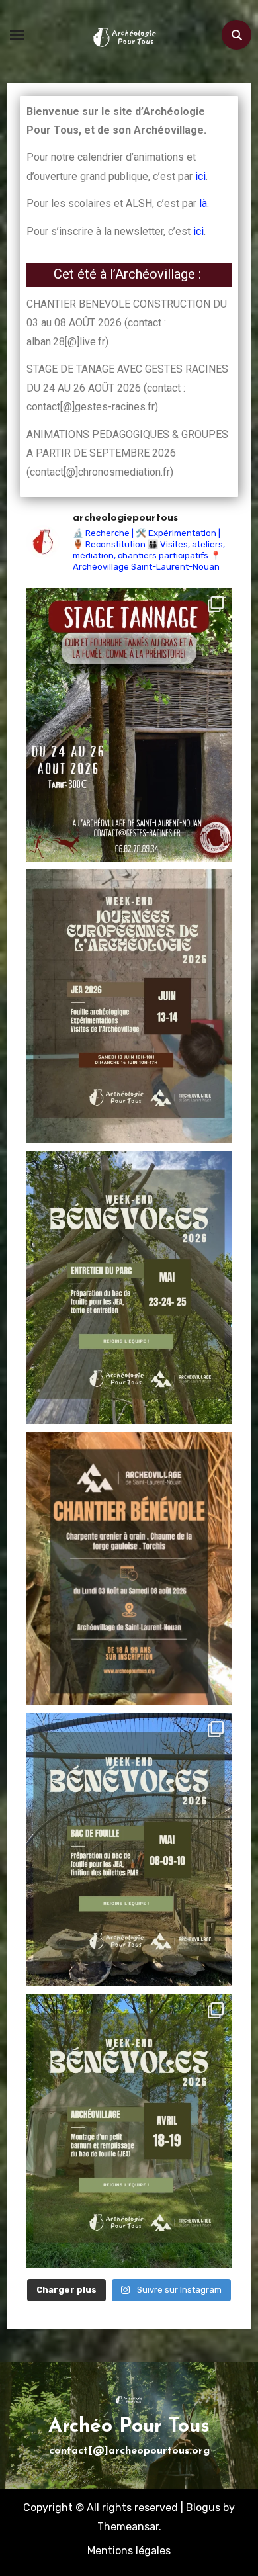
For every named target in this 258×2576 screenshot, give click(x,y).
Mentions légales (129, 2551)
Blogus (203, 2508)
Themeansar (128, 2527)
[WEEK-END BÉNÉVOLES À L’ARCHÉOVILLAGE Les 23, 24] (129, 1287)
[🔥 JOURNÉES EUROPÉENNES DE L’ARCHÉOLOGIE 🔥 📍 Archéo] (129, 1006)
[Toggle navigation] (17, 35)
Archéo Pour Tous (129, 2427)
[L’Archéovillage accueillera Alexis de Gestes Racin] (129, 725)
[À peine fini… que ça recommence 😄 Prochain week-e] (129, 2131)
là (203, 203)
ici (200, 176)
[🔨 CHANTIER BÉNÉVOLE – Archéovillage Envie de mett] (129, 1569)
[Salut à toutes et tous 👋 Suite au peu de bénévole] (129, 1850)
